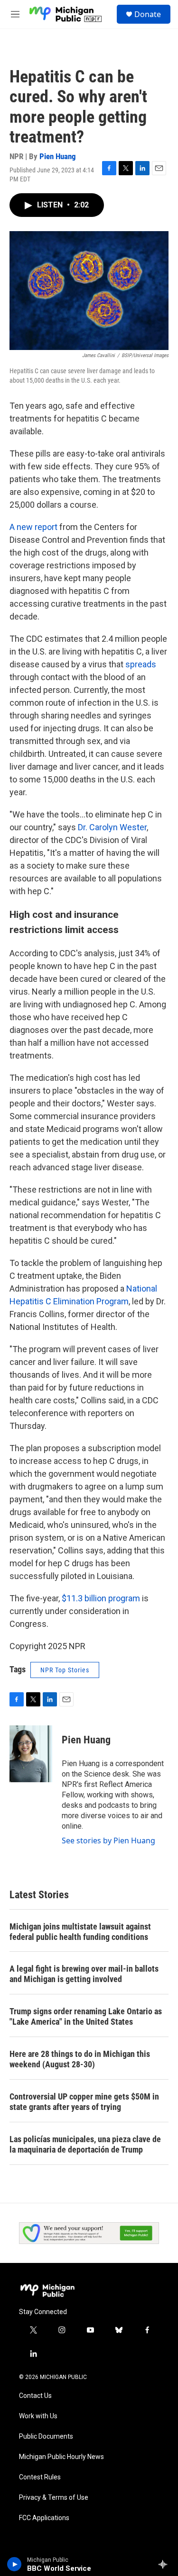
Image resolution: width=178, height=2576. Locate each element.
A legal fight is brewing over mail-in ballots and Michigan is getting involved (84, 1974)
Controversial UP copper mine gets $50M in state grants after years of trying (84, 2102)
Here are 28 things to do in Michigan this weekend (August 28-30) (80, 2059)
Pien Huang (58, 156)
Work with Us (38, 2416)
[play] (14, 2564)
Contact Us (35, 2396)
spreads (141, 664)
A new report (33, 527)
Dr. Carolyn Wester (112, 827)
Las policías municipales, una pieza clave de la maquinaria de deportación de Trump (85, 2144)
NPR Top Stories (65, 1670)
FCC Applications (44, 2518)
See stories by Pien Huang (108, 1840)
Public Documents (46, 2437)
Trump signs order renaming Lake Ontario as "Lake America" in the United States (86, 2016)
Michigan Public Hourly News (61, 2457)
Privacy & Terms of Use (54, 2498)
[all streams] (165, 2564)
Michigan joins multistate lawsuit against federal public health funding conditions (80, 1932)
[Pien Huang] (31, 1754)
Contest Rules (40, 2477)
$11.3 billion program (101, 1598)
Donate (148, 14)
